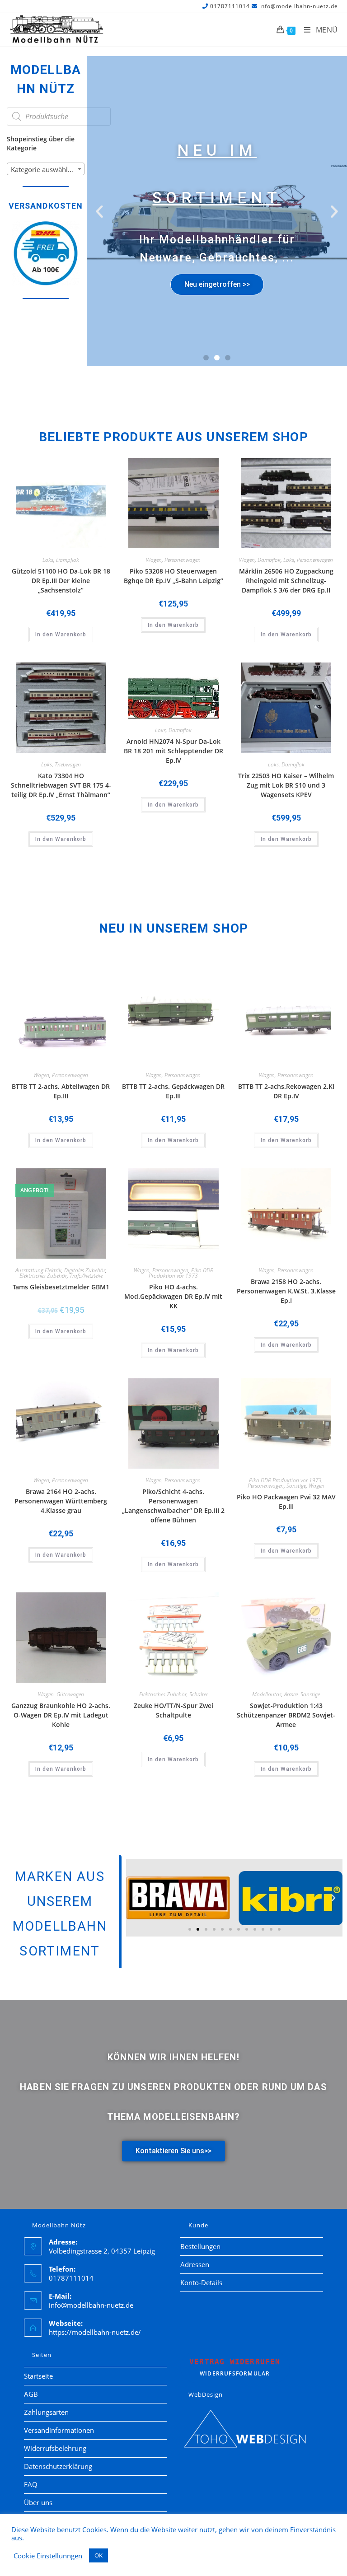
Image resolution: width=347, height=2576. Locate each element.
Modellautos (267, 1694)
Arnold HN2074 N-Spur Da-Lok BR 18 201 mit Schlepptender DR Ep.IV (173, 751)
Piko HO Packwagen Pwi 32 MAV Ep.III (286, 1502)
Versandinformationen (59, 2430)
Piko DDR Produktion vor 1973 (181, 1273)
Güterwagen (70, 1694)
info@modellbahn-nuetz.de (299, 6)
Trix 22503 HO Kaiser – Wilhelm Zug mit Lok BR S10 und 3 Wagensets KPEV (286, 785)
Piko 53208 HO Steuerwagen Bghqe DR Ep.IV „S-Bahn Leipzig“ (173, 576)
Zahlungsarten (46, 2412)
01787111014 (230, 6)
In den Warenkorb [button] (61, 635)
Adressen (195, 2264)
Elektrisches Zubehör (43, 1276)
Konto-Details (201, 2282)
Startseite (38, 2376)
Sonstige (296, 1486)
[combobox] (46, 169)
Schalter (199, 1694)
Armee (291, 1694)
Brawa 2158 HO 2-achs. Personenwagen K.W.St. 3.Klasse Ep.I (286, 1291)
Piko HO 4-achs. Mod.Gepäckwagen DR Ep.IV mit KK (173, 1296)
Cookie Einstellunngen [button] (48, 2556)
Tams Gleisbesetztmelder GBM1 (61, 1287)
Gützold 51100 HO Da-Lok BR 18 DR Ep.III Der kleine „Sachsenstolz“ (61, 581)
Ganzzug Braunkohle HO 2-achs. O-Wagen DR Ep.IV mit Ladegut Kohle (61, 1715)
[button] (99, 211)
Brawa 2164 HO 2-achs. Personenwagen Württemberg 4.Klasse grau (61, 1501)
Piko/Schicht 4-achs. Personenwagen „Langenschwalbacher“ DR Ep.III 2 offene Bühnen (173, 1506)
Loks (48, 560)
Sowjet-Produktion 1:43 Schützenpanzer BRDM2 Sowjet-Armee (286, 1715)
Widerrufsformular (235, 2367)
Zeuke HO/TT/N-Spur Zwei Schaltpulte (173, 1710)
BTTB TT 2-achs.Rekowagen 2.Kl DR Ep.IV (286, 1091)
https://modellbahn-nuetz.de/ (95, 2332)
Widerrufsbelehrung (55, 2448)
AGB (31, 2394)
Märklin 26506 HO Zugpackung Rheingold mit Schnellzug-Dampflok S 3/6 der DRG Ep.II (286, 581)
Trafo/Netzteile (86, 1276)
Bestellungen (200, 2246)
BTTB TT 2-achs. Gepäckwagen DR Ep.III (173, 1091)
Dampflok (68, 560)
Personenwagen (183, 560)
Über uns (38, 2502)
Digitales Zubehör (85, 1270)
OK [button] (98, 2555)
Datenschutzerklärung (58, 2466)
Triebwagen (68, 764)
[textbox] (46, 169)
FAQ (31, 2484)
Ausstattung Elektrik (38, 1270)
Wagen (154, 560)
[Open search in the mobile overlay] (59, 117)
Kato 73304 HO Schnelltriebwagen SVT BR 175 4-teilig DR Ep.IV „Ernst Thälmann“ (61, 785)
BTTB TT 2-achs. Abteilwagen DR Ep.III (61, 1091)
